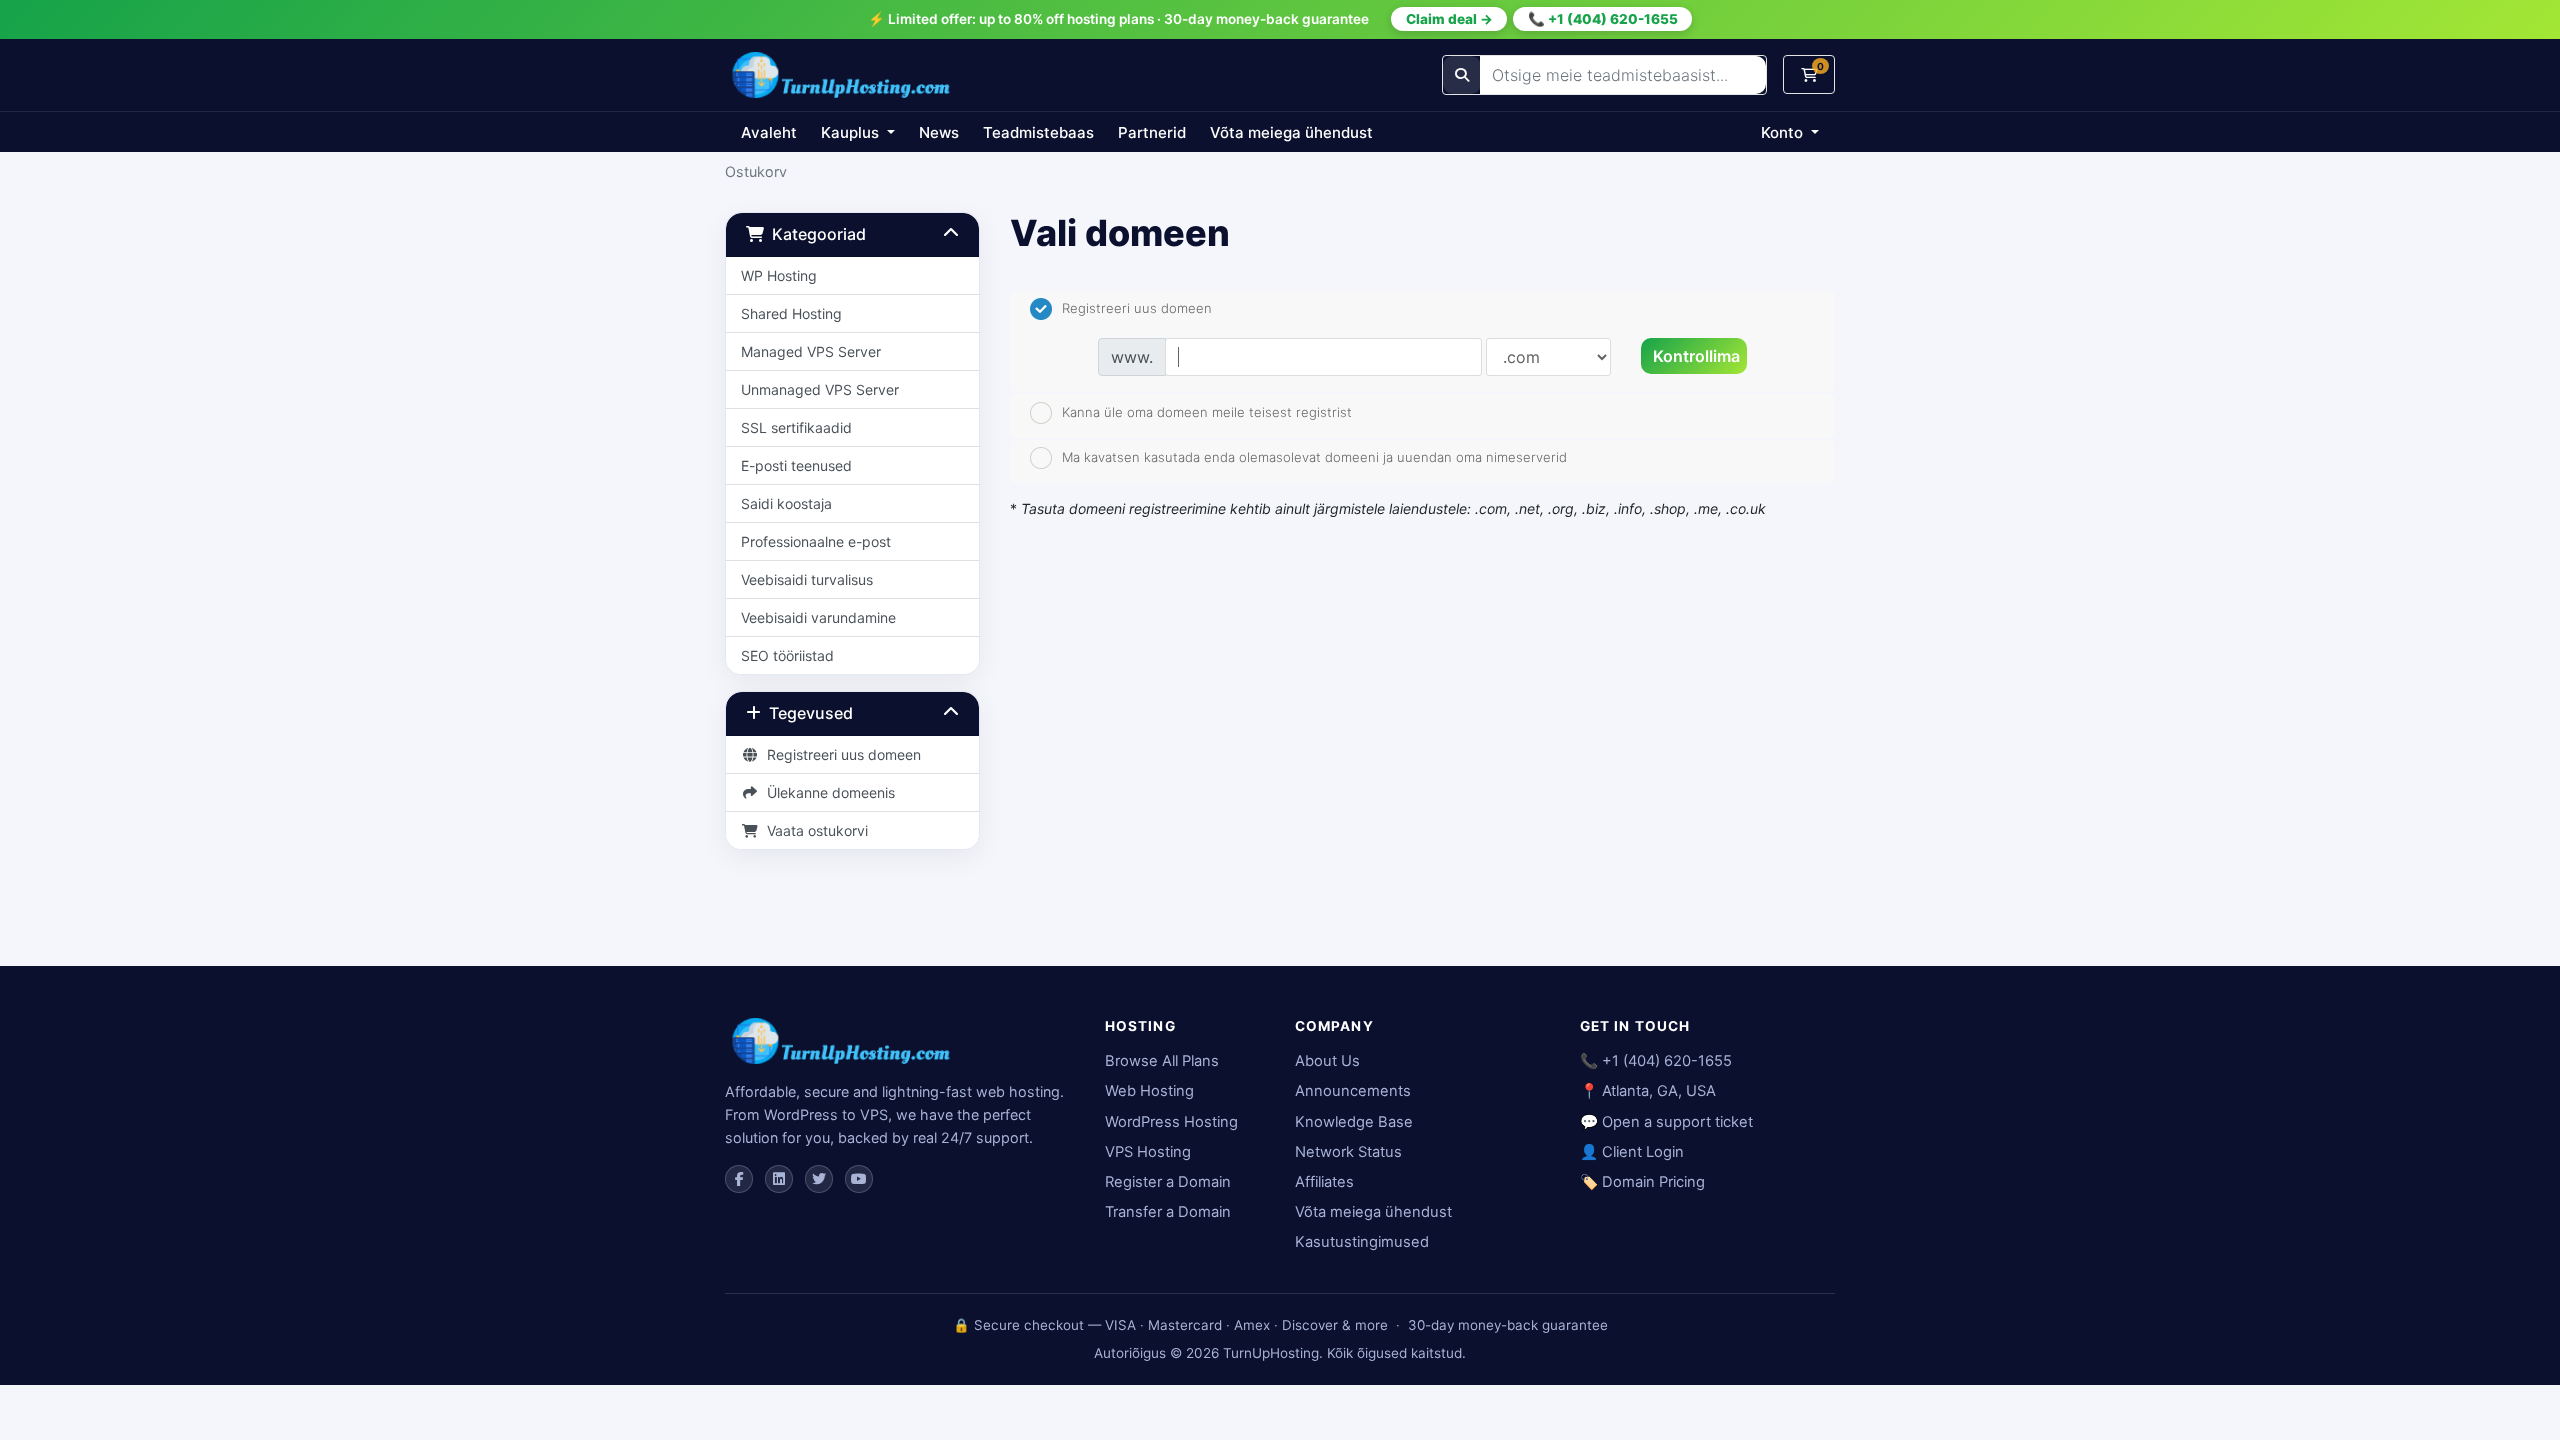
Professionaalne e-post (816, 541)
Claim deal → (1449, 19)
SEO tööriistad (787, 655)
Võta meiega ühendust (1291, 132)
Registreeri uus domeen (840, 754)
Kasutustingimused (1362, 1242)
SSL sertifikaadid (796, 427)
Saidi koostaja (786, 503)
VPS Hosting (1148, 1152)
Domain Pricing (1653, 1182)
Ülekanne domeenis (827, 792)
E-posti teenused (796, 465)
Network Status (1348, 1152)
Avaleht (769, 132)
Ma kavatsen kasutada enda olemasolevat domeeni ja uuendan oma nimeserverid (1314, 457)
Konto (1784, 132)
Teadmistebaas (1038, 132)
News (939, 132)
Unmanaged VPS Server (820, 389)
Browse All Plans (1162, 1061)
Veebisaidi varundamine (818, 617)
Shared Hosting (791, 313)
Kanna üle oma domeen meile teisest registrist (1207, 411)
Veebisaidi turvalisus (807, 579)
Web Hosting (1149, 1091)
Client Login (1643, 1152)
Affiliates (1324, 1182)
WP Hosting (779, 275)
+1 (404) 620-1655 (1667, 1061)
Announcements (1353, 1091)
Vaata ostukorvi (813, 830)
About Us (1327, 1061)
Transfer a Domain (1168, 1212)
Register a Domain (1168, 1182)
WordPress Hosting (1171, 1122)
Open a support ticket (1677, 1122)
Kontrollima (1696, 356)
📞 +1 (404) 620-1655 (1603, 19)
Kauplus (852, 132)
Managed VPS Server (811, 351)
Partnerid (1152, 132)
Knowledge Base (1354, 1122)
